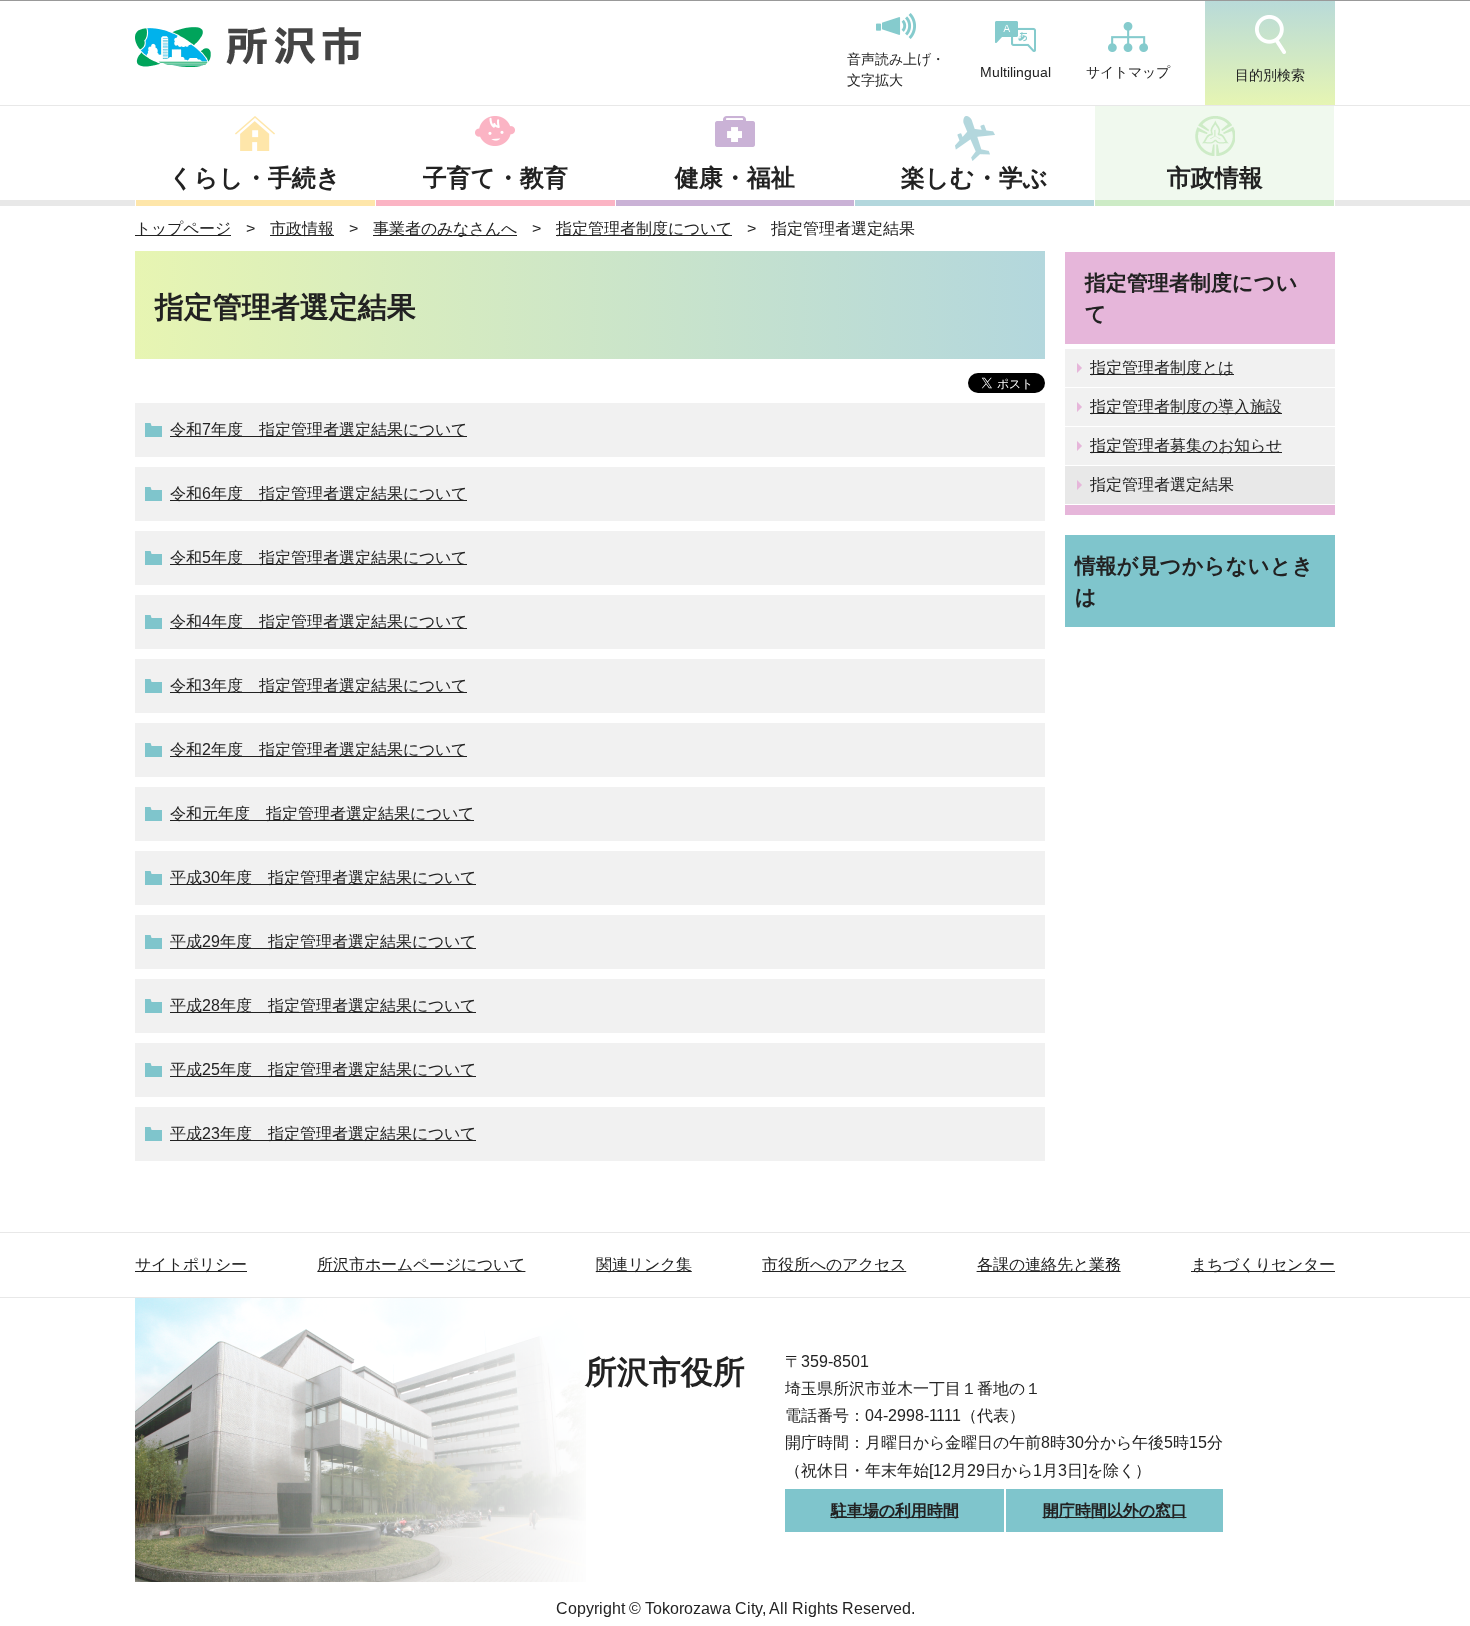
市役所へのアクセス (834, 1264)
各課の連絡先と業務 (1049, 1264)
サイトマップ (1128, 72)
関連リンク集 (644, 1264)
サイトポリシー (191, 1264)
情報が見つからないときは (1194, 581)
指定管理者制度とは (1162, 367)
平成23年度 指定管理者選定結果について (323, 1133)
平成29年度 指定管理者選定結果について (323, 941)
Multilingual (1015, 72)
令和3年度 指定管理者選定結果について (318, 685)
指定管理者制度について (644, 228)
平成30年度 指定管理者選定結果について (323, 877)
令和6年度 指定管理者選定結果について (318, 493)
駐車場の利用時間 (895, 1510)
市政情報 (1215, 177)
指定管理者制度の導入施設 (1186, 406)
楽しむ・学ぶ (974, 177)
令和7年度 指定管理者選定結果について (318, 429)
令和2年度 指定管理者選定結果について (318, 749)
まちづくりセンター (1263, 1264)
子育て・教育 (495, 177)
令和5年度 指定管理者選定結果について (318, 557)
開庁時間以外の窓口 (1115, 1510)
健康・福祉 (735, 177)
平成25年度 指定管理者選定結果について (323, 1069)
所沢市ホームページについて (421, 1264)
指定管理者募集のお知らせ (1186, 445)
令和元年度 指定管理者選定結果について (322, 813)
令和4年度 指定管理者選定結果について (318, 621)
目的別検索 (1270, 75)
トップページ (183, 228)
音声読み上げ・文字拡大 (896, 70)
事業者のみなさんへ (445, 228)
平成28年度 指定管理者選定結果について (323, 1005)
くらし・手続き (255, 177)
